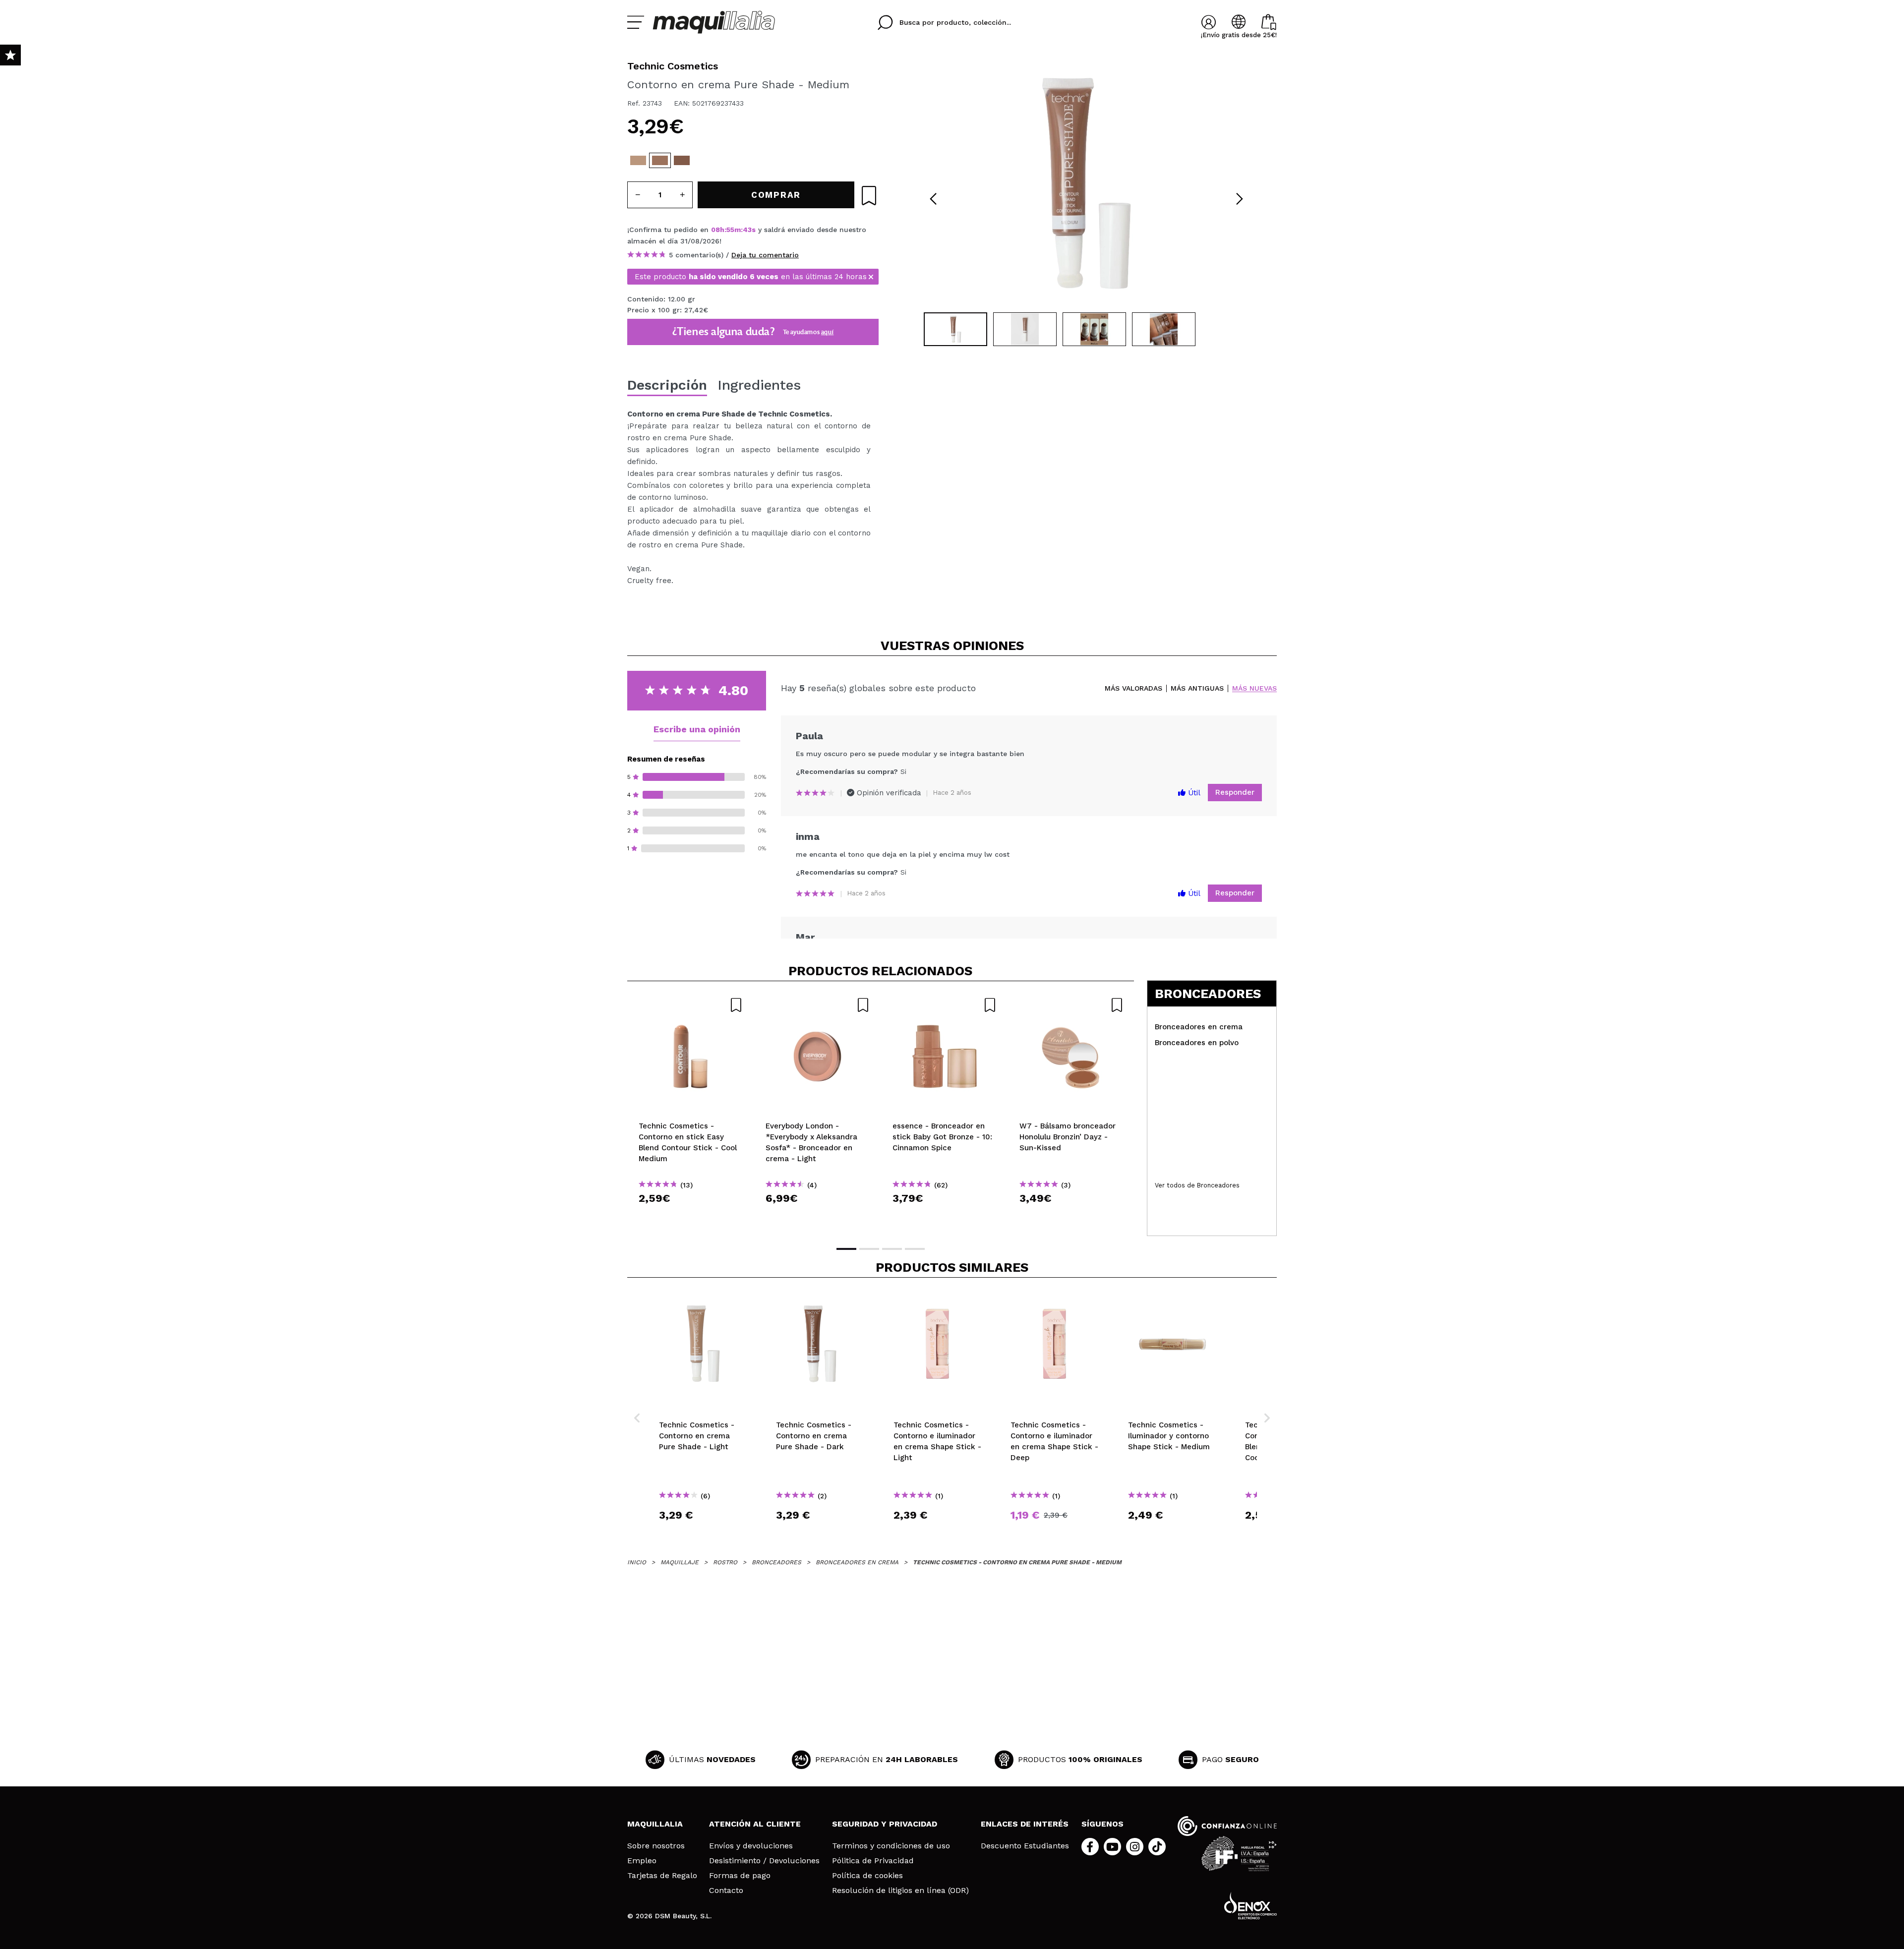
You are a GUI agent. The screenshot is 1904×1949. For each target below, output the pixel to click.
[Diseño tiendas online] (1250, 1906)
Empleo (642, 1861)
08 (715, 230)
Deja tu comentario (765, 255)
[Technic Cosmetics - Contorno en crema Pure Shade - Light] (638, 160)
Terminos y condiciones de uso (891, 1846)
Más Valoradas (1133, 688)
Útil (1193, 793)
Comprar (691, 1216)
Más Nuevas (1254, 688)
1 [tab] (846, 1249)
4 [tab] (915, 1249)
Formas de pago (740, 1876)
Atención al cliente (755, 1824)
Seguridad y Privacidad (885, 1824)
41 (747, 230)
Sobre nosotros (656, 1846)
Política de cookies (867, 1876)
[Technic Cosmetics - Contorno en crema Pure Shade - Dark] (682, 160)
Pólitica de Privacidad (873, 1861)
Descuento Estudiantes (1025, 1846)
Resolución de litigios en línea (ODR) (900, 1890)
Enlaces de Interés (1025, 1824)
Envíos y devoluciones (751, 1846)
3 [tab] (892, 1249)
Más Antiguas (1197, 688)
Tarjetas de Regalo (662, 1876)
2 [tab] (869, 1249)
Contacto (726, 1890)
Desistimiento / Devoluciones (764, 1861)
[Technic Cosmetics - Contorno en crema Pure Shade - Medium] (660, 160)
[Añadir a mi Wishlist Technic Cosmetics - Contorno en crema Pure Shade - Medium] (869, 196)
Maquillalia (655, 1824)
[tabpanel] (1086, 183)
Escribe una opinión (697, 729)
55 (730, 230)
